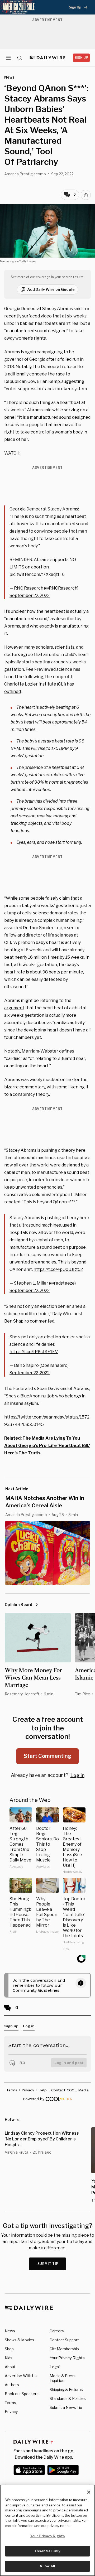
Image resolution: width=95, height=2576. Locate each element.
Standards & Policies (68, 2398)
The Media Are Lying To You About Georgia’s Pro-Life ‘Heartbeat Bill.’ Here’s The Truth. (47, 1446)
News (10, 2331)
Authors (12, 2385)
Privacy (11, 2412)
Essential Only (48, 2551)
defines (67, 1051)
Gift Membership (64, 2349)
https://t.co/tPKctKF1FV (34, 1352)
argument (14, 1008)
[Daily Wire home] (48, 58)
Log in (77, 1775)
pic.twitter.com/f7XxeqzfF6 (37, 574)
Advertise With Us (21, 2376)
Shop (9, 2349)
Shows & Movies (20, 2340)
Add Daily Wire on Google (51, 289)
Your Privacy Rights (67, 2358)
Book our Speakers (22, 2394)
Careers (57, 2331)
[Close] (89, 2492)
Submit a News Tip (66, 2407)
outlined (13, 691)
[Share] (86, 195)
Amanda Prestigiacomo (25, 174)
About (10, 2367)
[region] (47, 2530)
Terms (10, 2403)
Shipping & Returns (66, 2389)
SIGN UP (81, 58)
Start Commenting (47, 1756)
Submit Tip (48, 2264)
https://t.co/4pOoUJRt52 (58, 1269)
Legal (55, 2367)
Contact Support (64, 2340)
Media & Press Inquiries (63, 2378)
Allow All (47, 2566)
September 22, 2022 (30, 595)
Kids (9, 2358)
